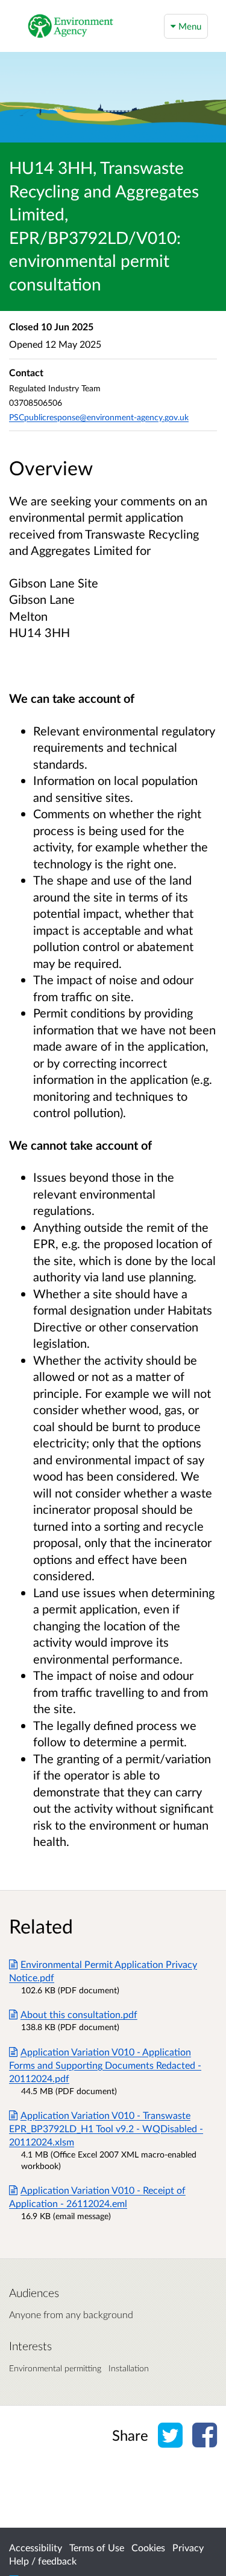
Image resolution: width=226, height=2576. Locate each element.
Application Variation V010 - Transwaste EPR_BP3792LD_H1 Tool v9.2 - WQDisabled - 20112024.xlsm (106, 2128)
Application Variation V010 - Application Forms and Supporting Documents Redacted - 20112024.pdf (105, 2065)
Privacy (188, 2547)
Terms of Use (97, 2547)
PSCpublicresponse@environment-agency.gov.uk (99, 417)
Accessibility (36, 2547)
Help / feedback (43, 2561)
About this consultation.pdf (79, 2014)
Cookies (148, 2547)
